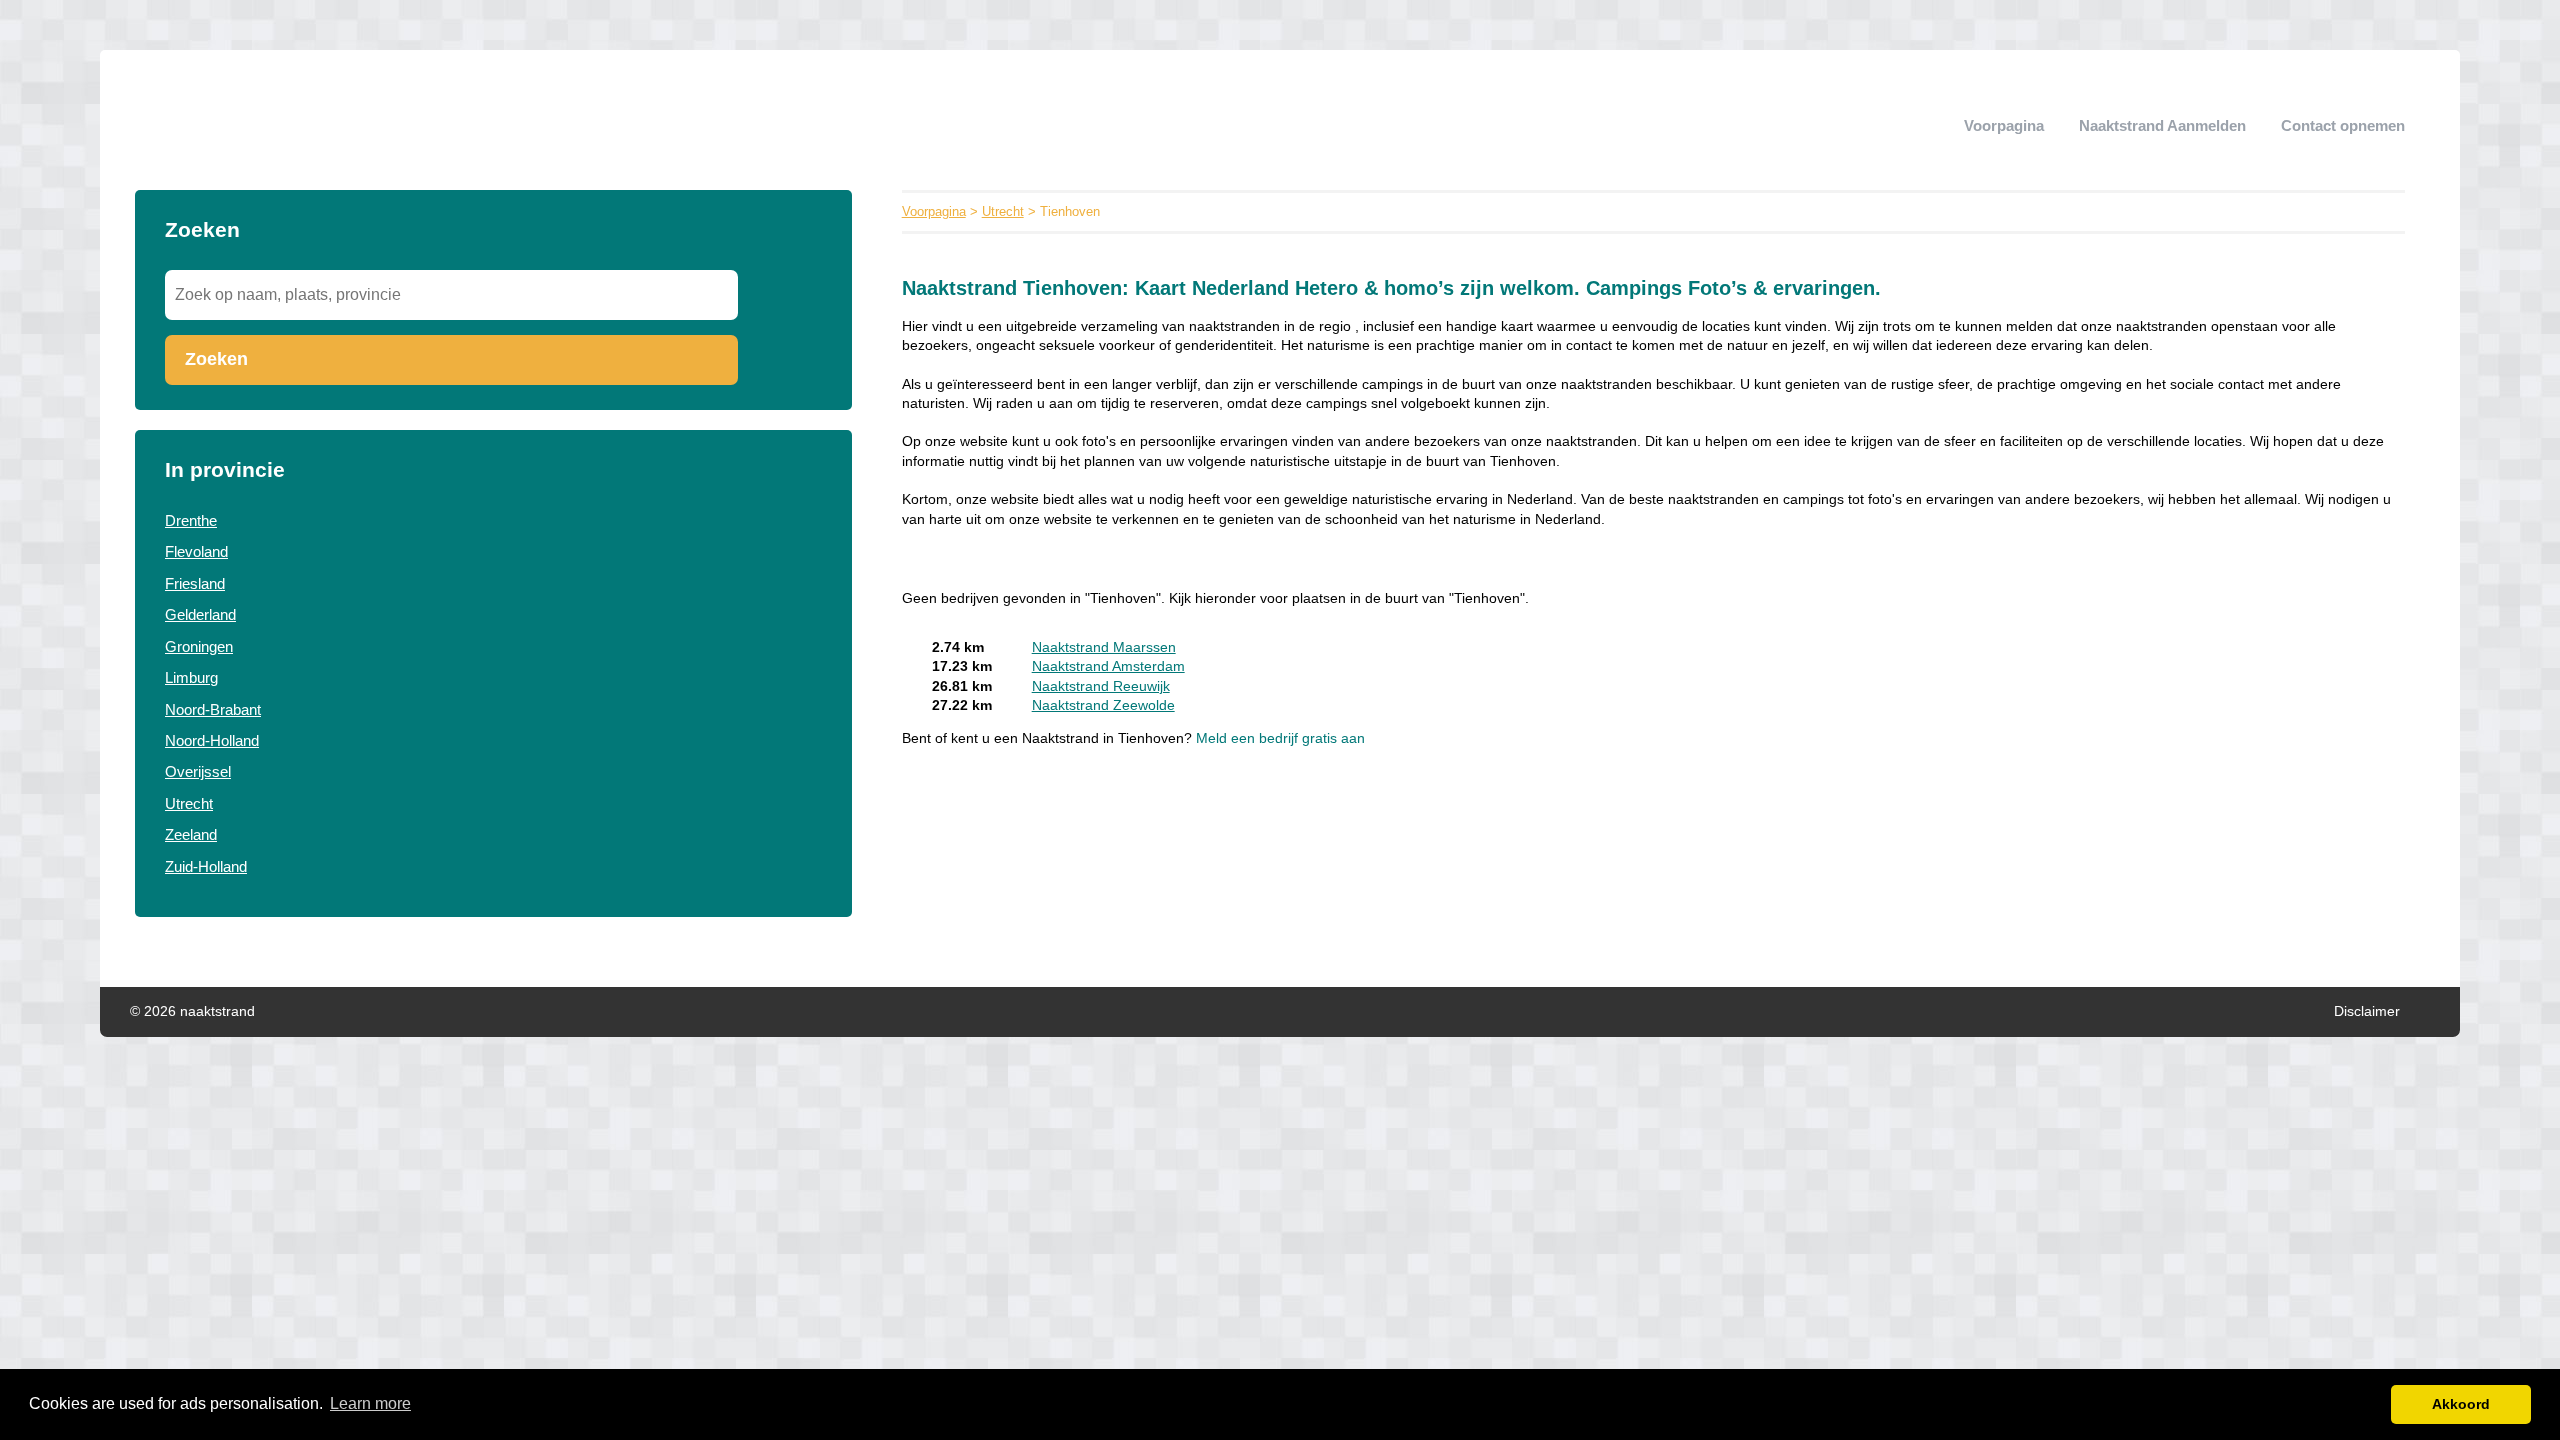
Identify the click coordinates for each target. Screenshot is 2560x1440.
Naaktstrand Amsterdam (1108, 666)
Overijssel (198, 771)
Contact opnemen (2343, 125)
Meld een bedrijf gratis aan (1280, 738)
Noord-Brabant (213, 709)
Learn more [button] (370, 1403)
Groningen (199, 646)
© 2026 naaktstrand (192, 1011)
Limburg (191, 677)
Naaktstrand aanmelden (2162, 125)
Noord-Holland (212, 740)
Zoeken (216, 359)
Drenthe (191, 520)
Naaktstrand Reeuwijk (1101, 686)
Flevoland (196, 551)
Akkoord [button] (2461, 1404)
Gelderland (200, 614)
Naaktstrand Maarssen (1104, 647)
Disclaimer (2367, 1011)
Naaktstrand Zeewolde (1103, 705)
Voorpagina (2004, 125)
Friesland (195, 583)
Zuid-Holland (206, 866)
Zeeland (191, 834)
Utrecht (189, 803)
